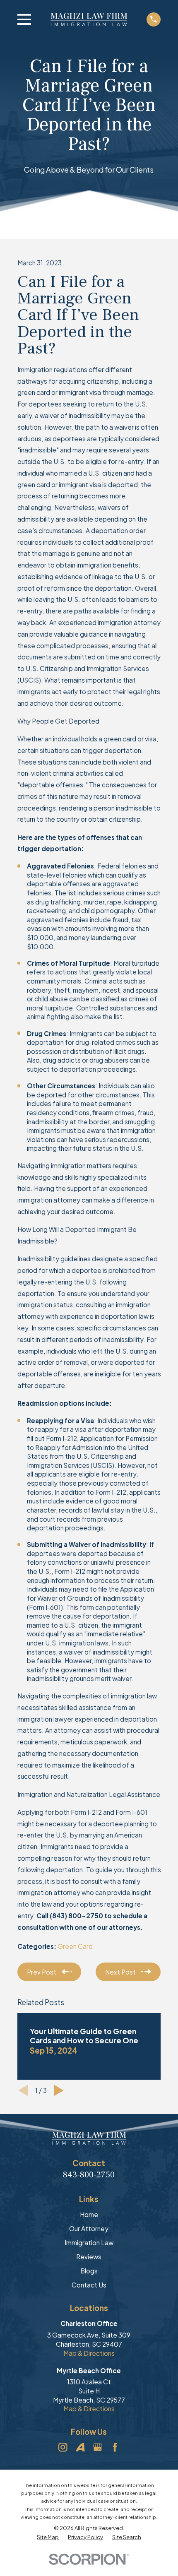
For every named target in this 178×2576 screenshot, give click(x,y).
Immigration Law (89, 2243)
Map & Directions (89, 2353)
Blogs (89, 2271)
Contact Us (89, 2285)
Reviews (89, 2257)
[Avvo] (80, 2447)
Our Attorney (89, 2228)
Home (89, 2214)
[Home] (89, 19)
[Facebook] (115, 2447)
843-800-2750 (89, 2175)
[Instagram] (63, 2447)
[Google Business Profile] (98, 2447)
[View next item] (59, 2090)
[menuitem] (48, 2537)
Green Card (75, 1946)
